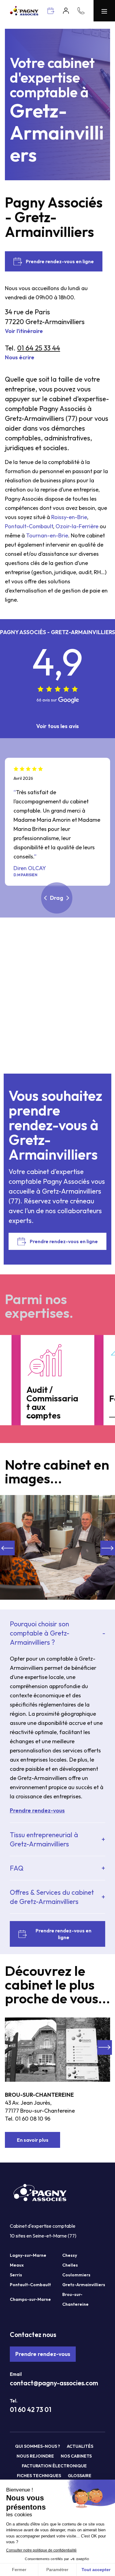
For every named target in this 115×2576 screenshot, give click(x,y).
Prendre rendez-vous (43, 2354)
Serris (16, 2275)
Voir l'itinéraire (24, 331)
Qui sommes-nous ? (38, 2446)
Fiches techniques (39, 2476)
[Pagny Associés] (24, 14)
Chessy (70, 2255)
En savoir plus (33, 2140)
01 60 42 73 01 (31, 2410)
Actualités (80, 2446)
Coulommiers (76, 2275)
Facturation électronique (54, 2466)
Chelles (70, 2265)
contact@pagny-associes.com (54, 2383)
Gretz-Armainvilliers (84, 2285)
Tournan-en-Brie (47, 535)
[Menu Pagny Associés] (104, 11)
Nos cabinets (76, 2456)
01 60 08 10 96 (33, 2119)
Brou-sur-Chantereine (39, 2095)
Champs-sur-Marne (30, 2299)
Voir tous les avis (57, 726)
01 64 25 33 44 (39, 348)
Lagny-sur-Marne (28, 2255)
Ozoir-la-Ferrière (77, 526)
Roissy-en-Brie (69, 517)
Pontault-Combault (29, 526)
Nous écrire (20, 357)
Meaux (17, 2265)
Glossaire (80, 2476)
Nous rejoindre (35, 2456)
